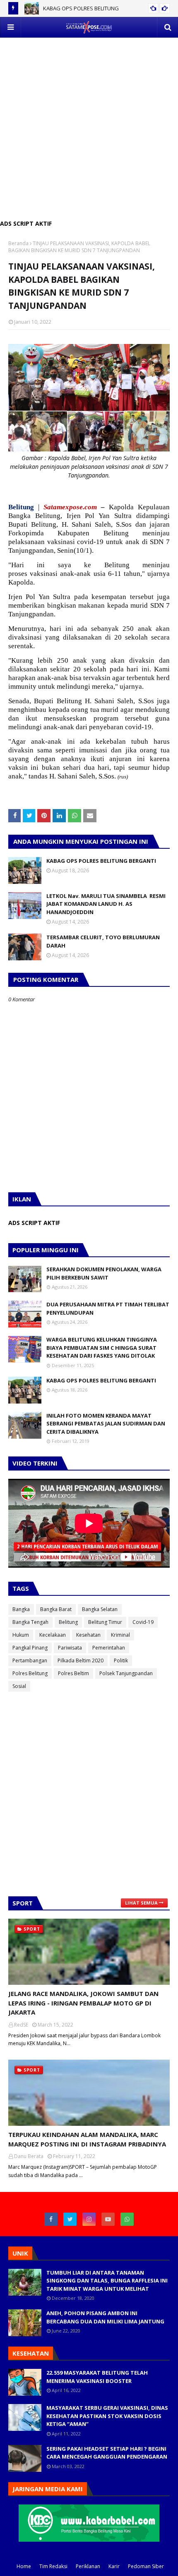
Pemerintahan (109, 1648)
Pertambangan (30, 1660)
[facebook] (51, 2219)
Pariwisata (70, 1648)
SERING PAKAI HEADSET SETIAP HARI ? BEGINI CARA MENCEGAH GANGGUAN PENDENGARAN (107, 2453)
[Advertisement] (89, 127)
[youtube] (108, 2219)
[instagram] (89, 2219)
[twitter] (70, 2219)
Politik (121, 1660)
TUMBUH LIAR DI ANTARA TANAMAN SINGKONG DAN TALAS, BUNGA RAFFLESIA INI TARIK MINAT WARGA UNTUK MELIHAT (107, 2281)
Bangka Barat (56, 1609)
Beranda (18, 243)
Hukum (21, 1635)
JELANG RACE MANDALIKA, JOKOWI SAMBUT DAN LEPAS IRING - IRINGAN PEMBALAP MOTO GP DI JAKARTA (83, 2003)
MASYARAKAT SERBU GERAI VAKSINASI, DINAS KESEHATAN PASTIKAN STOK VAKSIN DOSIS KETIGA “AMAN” (107, 2416)
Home (24, 2566)
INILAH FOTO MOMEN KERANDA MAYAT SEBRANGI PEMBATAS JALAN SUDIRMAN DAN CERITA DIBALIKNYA (106, 1424)
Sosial (19, 1686)
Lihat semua (141, 1903)
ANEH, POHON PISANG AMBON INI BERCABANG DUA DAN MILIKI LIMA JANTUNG (105, 2317)
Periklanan (88, 2566)
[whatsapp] (127, 2219)
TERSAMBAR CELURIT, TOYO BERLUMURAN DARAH (103, 941)
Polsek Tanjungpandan (126, 1673)
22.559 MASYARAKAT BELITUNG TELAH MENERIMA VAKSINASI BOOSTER (97, 2377)
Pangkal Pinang (30, 1648)
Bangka (21, 1609)
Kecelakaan (53, 1635)
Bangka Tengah (30, 1622)
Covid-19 (143, 1622)
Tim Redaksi (53, 2566)
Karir (114, 2566)
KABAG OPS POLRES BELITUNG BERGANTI (101, 861)
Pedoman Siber (146, 2566)
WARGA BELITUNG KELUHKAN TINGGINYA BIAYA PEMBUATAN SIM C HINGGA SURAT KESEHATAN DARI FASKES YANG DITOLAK (102, 1348)
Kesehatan (88, 1635)
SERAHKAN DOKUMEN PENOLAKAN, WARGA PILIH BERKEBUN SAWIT (104, 1273)
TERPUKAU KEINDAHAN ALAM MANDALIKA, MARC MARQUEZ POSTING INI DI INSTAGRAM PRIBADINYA (87, 2139)
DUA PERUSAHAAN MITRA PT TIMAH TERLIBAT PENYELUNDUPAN (108, 1308)
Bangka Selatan (100, 1609)
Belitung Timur (105, 1622)
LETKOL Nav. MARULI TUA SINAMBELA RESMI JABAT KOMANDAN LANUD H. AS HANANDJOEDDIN (106, 904)
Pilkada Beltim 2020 (81, 1660)
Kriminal (120, 1635)
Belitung (68, 1622)
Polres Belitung (30, 1673)
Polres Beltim (73, 1673)
